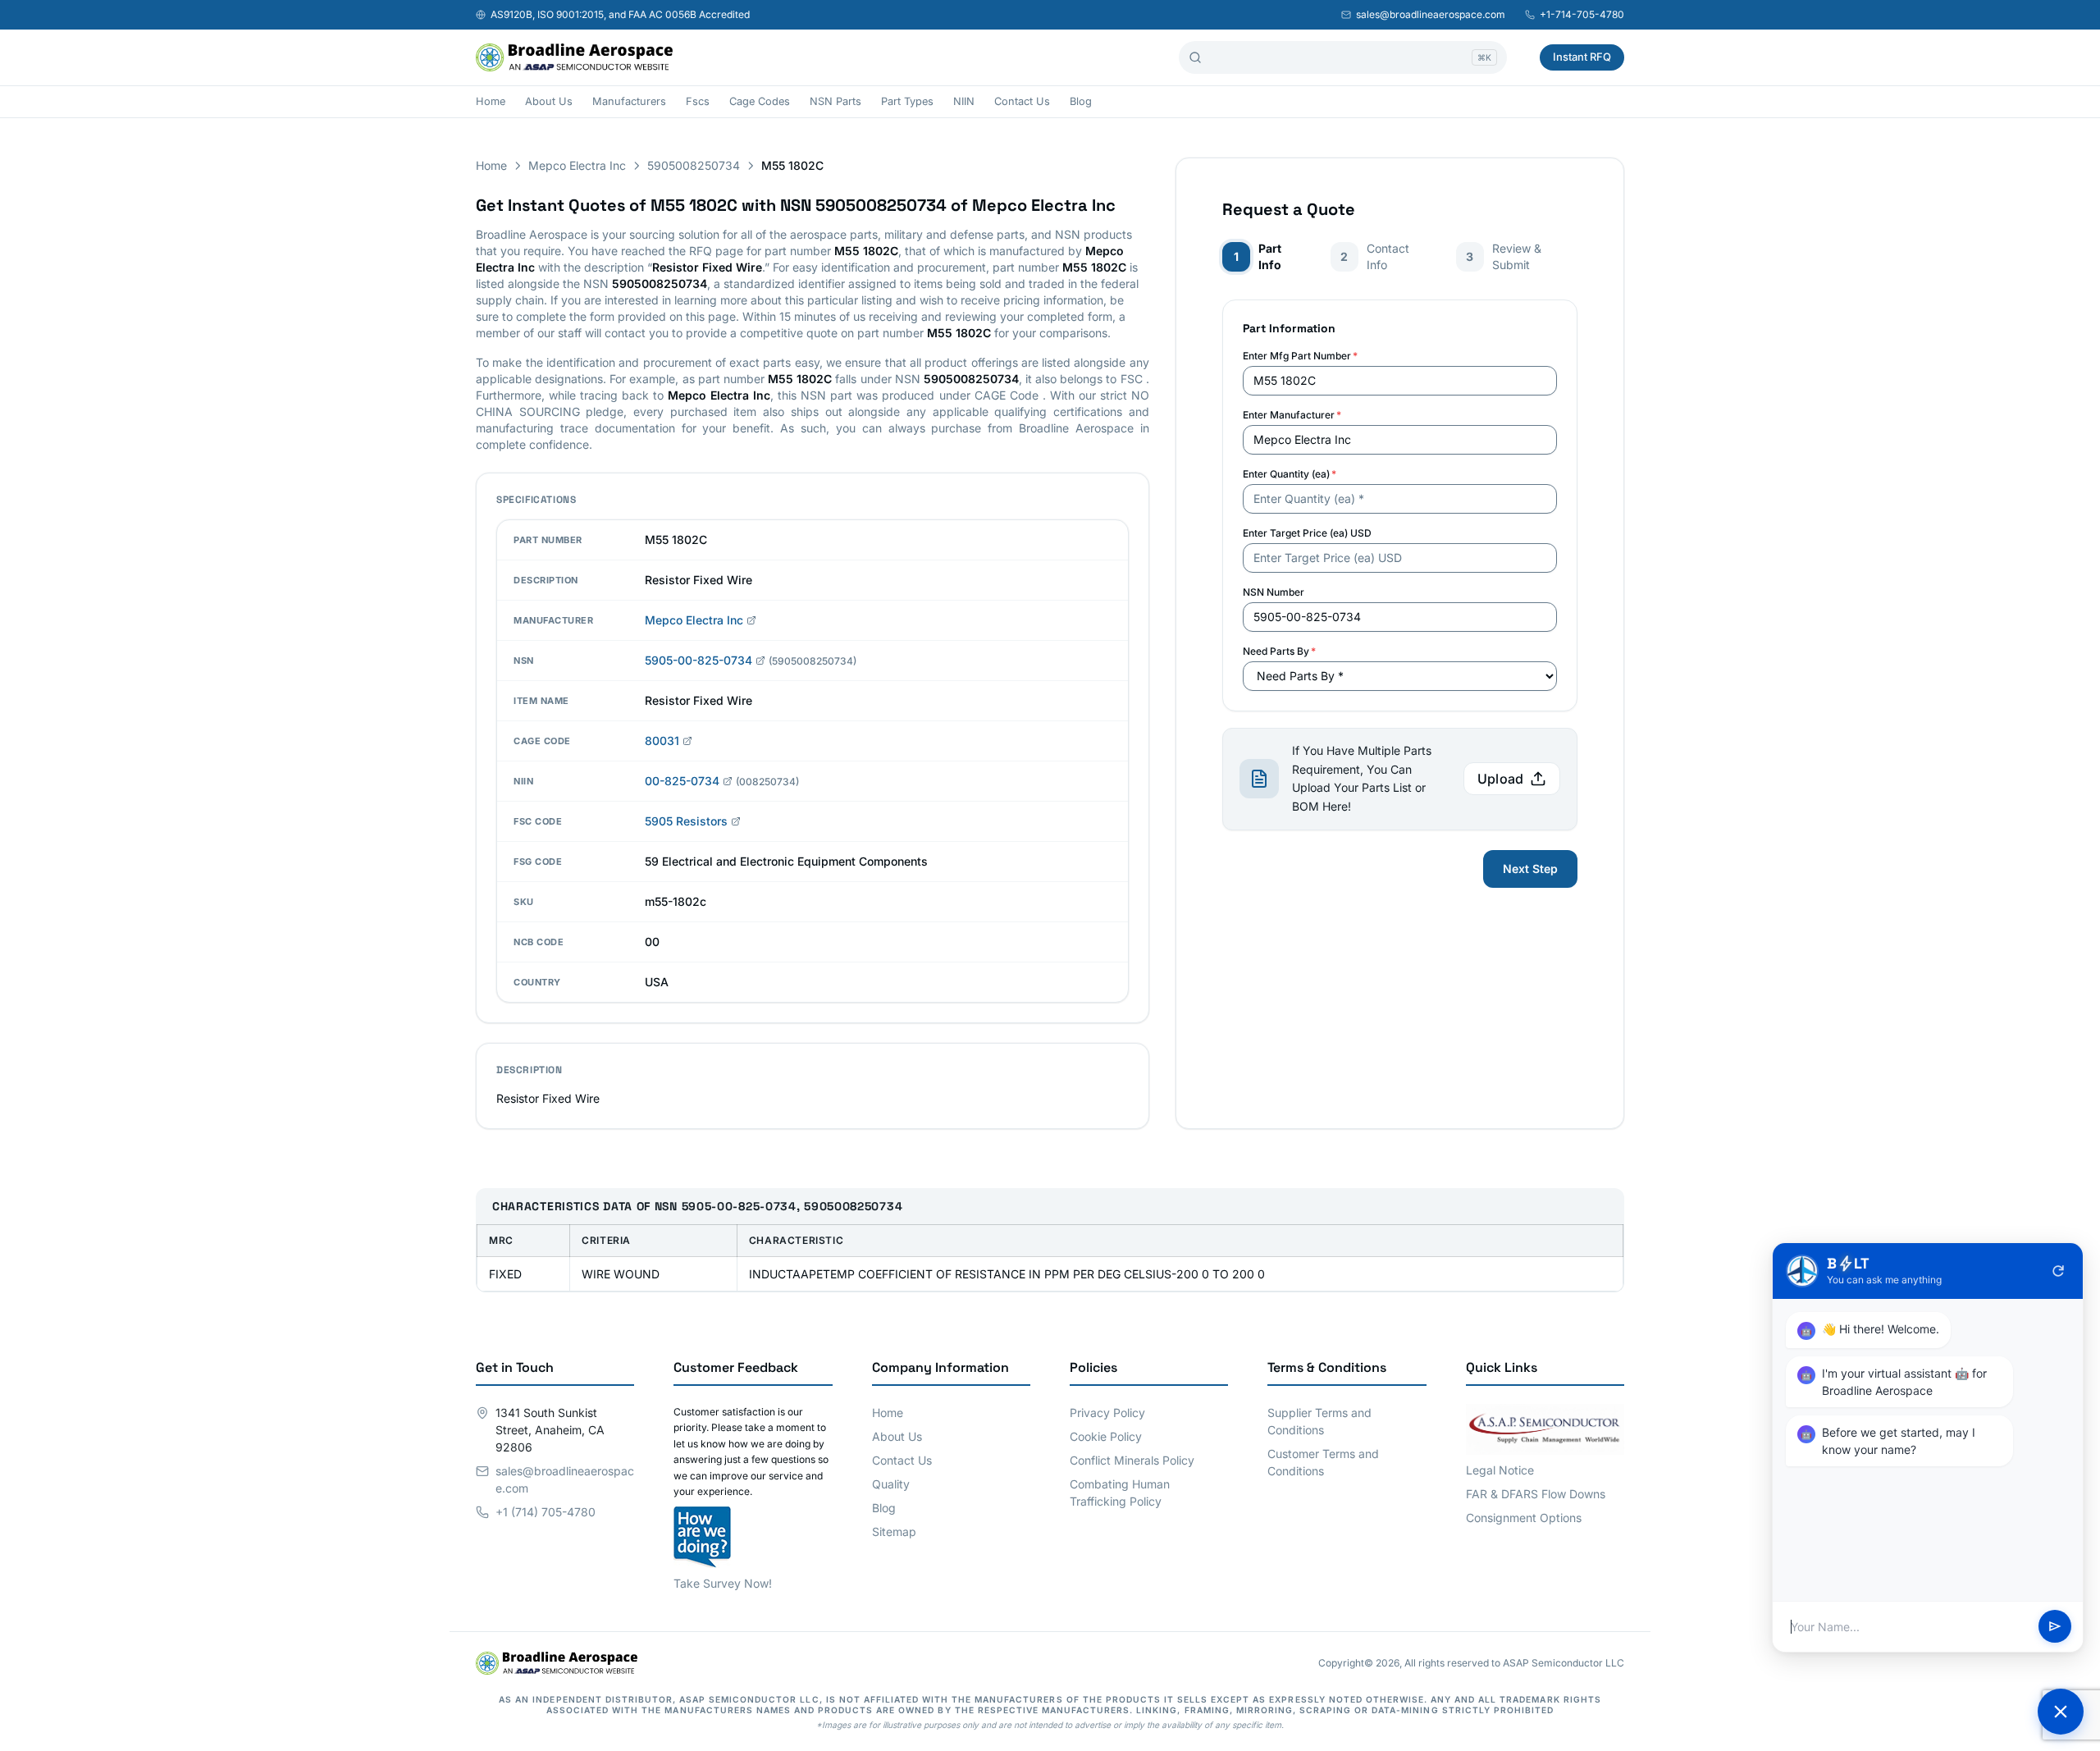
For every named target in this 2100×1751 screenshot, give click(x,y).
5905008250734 (694, 165)
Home (491, 101)
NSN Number (1274, 592)
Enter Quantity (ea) (1290, 474)
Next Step (1530, 869)
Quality (891, 1484)
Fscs (698, 101)
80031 (662, 741)
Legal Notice (1500, 1470)
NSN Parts (835, 101)
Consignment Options (1524, 1518)
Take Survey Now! (723, 1583)
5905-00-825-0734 (698, 660)
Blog (1081, 101)
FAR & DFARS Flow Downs (1536, 1494)
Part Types (907, 101)
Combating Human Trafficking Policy (1120, 1493)
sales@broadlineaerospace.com (1431, 14)
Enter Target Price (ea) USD (1307, 533)
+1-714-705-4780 (1582, 14)
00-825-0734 (682, 781)
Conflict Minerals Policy (1132, 1460)
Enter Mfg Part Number (1300, 356)
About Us (549, 101)
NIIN (964, 101)
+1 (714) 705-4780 (546, 1512)
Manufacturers (629, 101)
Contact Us (1022, 101)
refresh (2058, 1271)
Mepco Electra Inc (577, 165)
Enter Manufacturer (1292, 415)
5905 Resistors (686, 821)
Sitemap (894, 1532)
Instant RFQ (1582, 57)
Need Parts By (1279, 651)
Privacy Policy (1107, 1413)
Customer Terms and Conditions (1323, 1462)
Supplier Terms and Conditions (1319, 1421)
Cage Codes (760, 101)
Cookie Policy (1106, 1436)
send (2055, 1627)
